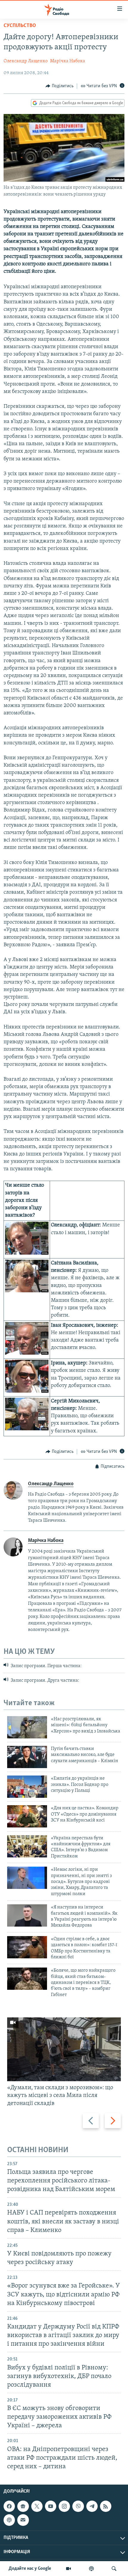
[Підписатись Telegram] (92, 2506)
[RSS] (106, 2506)
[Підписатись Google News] (23, 2506)
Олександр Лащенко (26, 61)
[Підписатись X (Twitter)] (37, 2506)
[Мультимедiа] (68, 2569)
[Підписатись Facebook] (9, 2506)
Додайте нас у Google (30, 2569)
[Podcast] (9, 2520)
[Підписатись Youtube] (51, 2506)
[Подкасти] (91, 2569)
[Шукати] (114, 2569)
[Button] (60, 86)
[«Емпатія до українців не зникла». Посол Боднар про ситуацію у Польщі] (27, 1787)
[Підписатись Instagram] (64, 2506)
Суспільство (20, 26)
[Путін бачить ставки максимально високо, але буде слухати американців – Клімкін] (27, 1757)
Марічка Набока (68, 61)
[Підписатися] (23, 2520)
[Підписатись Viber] (78, 2506)
